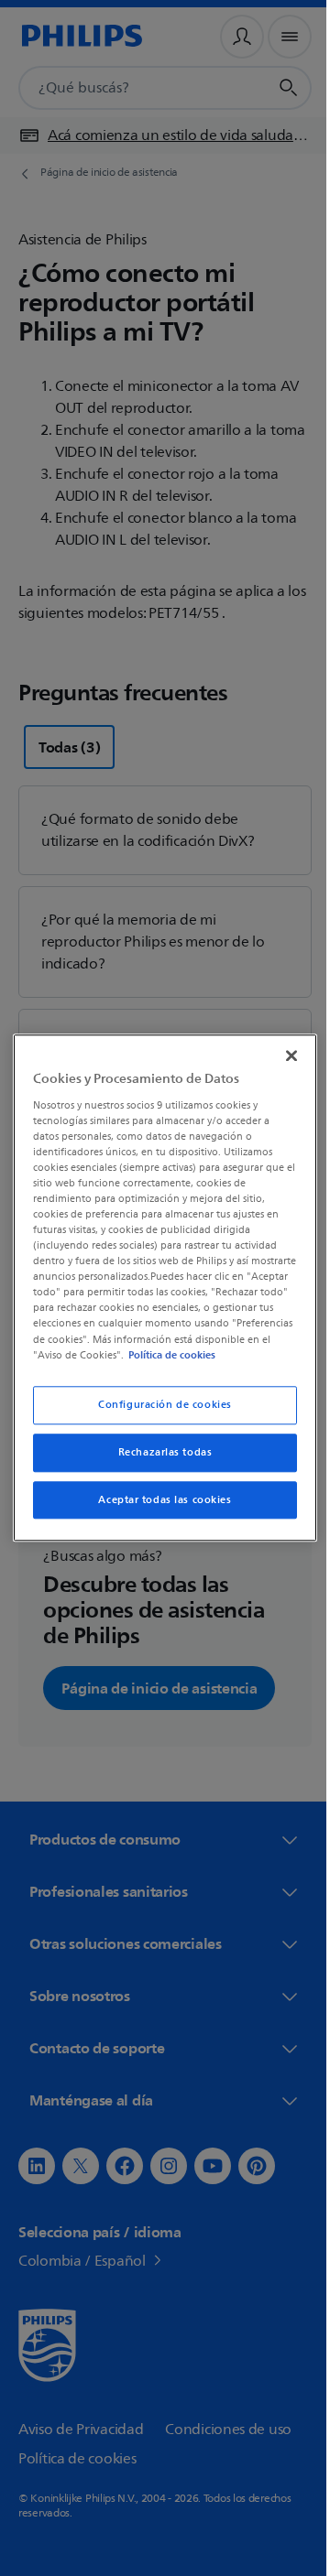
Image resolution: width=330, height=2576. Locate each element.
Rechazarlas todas (158, 1460)
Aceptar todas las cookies (158, 1507)
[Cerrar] (282, 1048)
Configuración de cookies (159, 1412)
